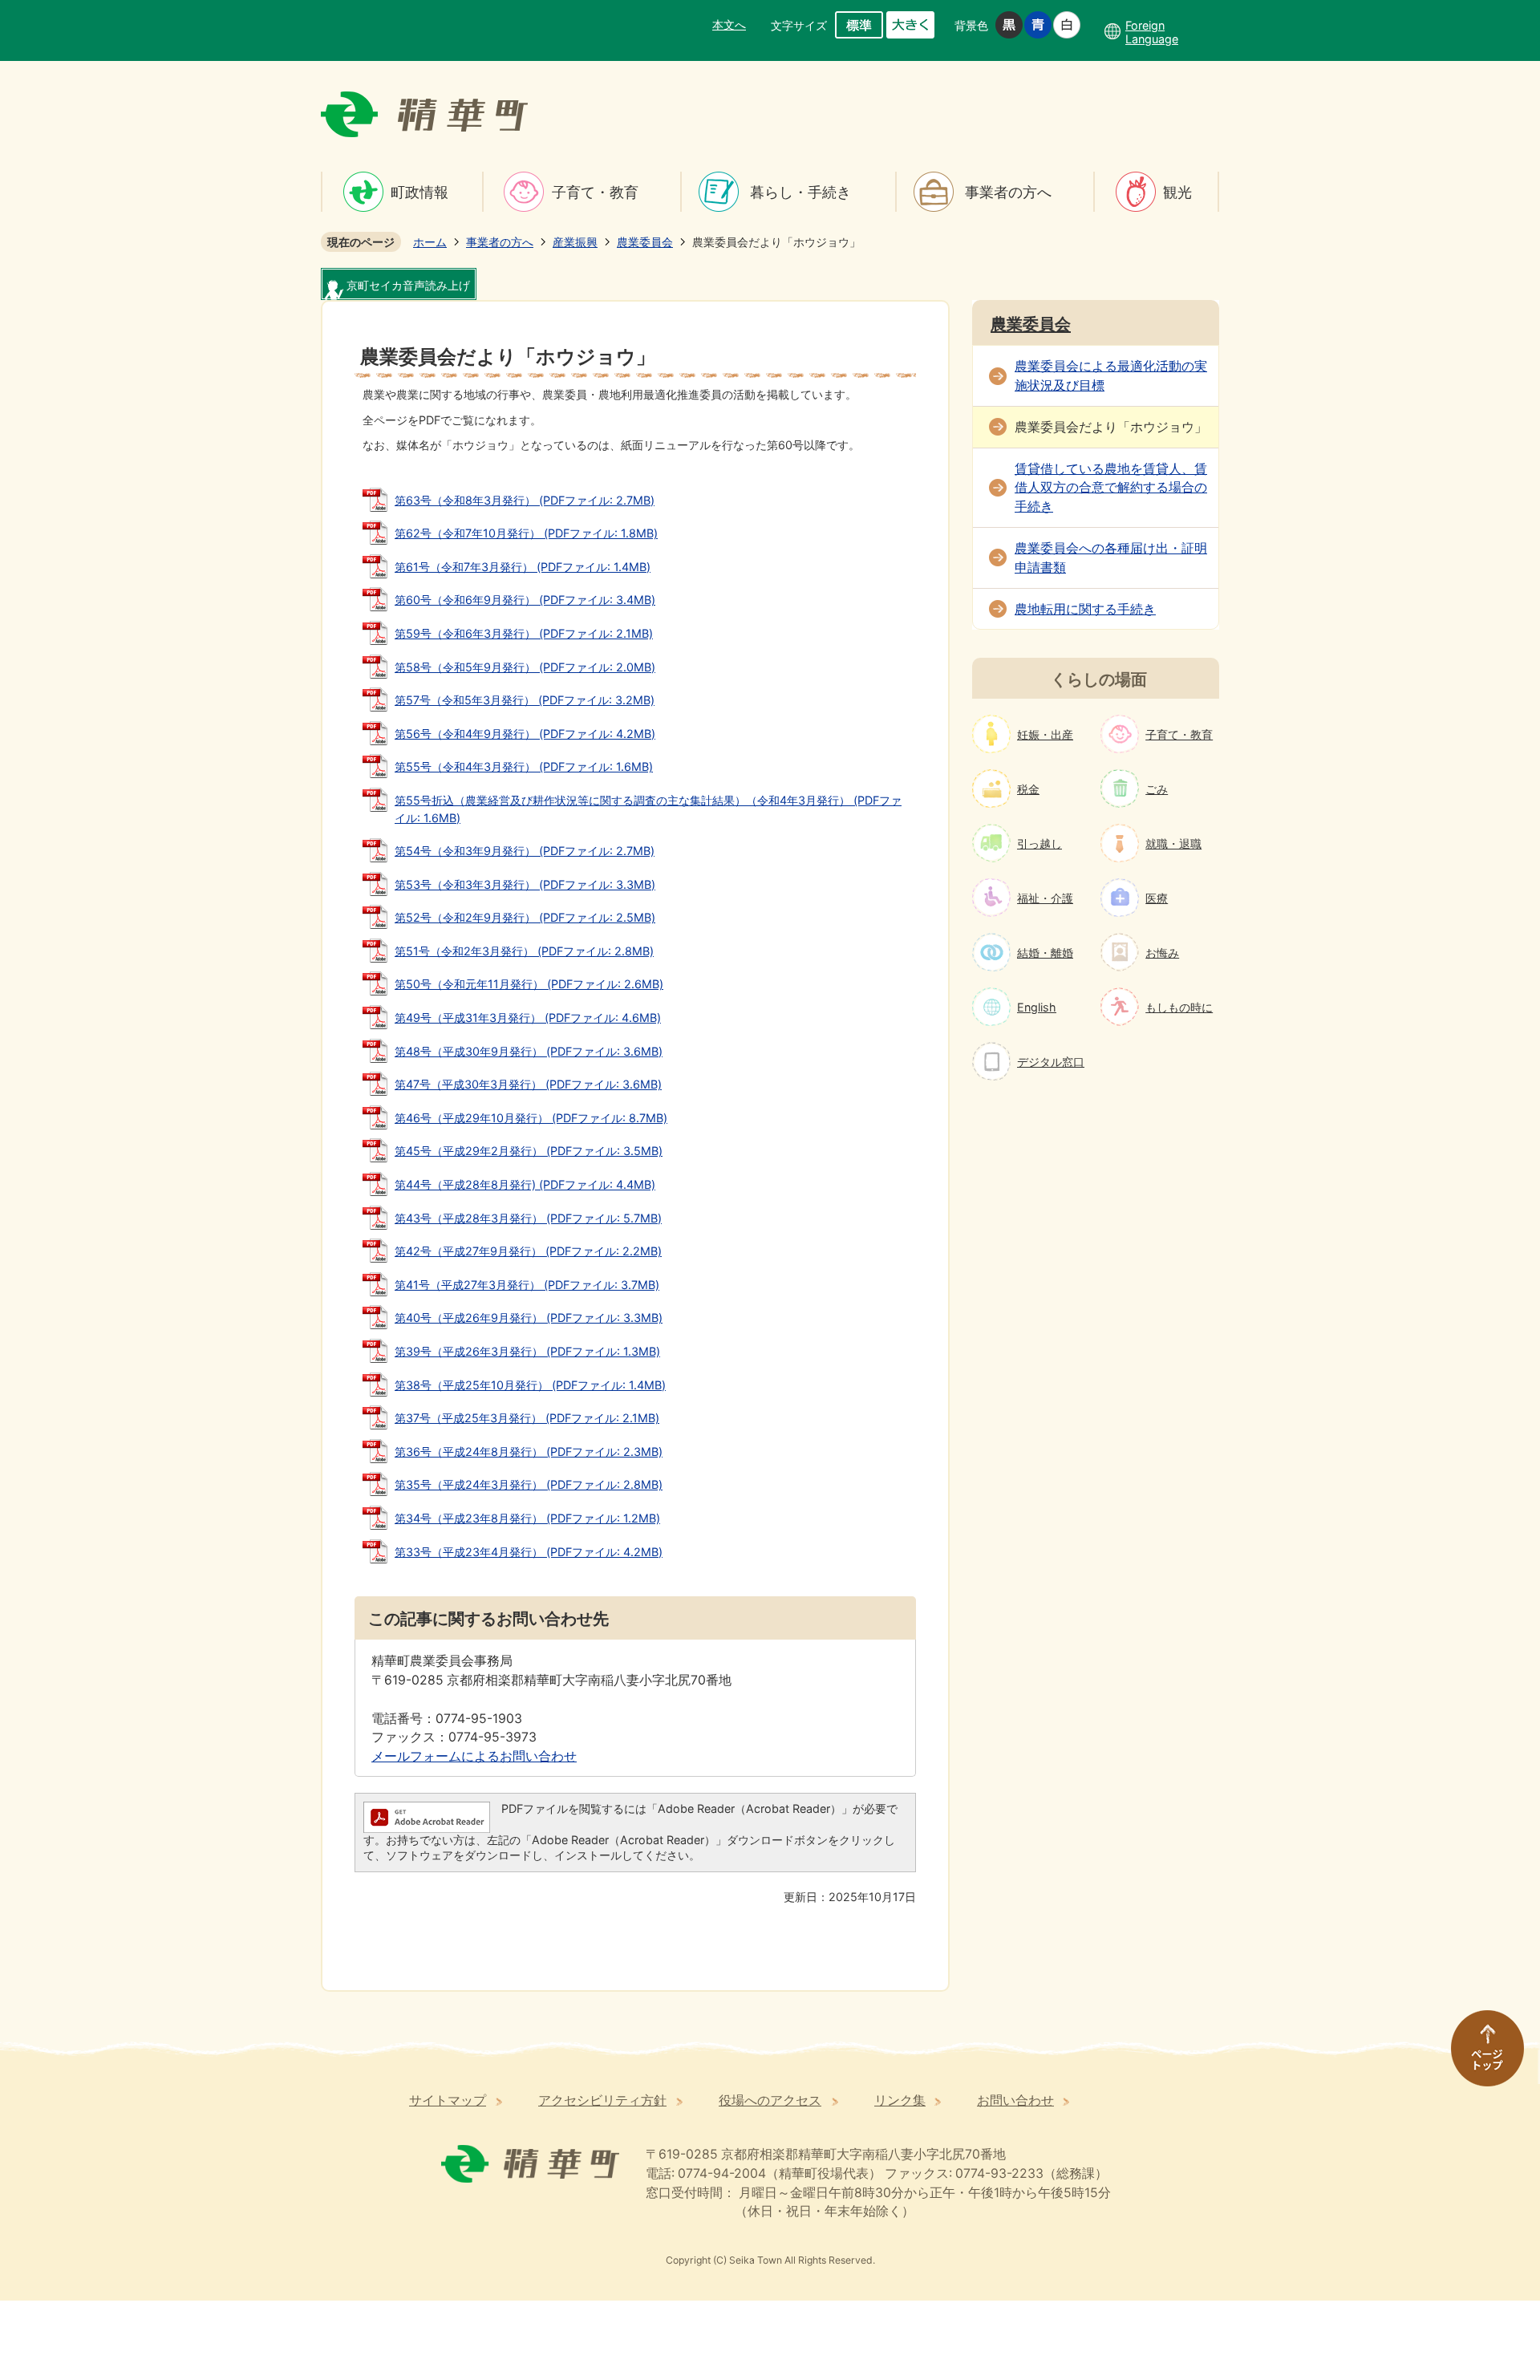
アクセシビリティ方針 (602, 2100)
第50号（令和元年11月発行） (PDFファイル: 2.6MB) (529, 984)
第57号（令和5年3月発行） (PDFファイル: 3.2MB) (525, 700)
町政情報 (419, 192)
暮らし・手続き (800, 192)
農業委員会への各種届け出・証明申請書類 (1111, 558)
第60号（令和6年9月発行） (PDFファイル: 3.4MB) (525, 600)
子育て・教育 (595, 192)
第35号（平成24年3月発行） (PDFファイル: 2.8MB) (529, 1484)
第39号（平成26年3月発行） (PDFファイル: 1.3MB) (527, 1351)
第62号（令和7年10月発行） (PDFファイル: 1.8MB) (526, 533)
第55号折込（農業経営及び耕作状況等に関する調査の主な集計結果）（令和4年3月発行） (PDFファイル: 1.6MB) (648, 809)
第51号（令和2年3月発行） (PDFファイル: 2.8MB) (524, 951)
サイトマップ (448, 2100)
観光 (1177, 192)
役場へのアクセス (770, 2100)
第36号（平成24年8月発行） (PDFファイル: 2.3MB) (529, 1452)
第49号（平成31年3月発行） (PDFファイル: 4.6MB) (528, 1018)
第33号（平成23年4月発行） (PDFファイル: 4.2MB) (529, 1552)
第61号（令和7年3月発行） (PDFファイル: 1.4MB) (523, 567)
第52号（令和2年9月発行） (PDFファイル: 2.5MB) (525, 917)
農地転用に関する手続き (1085, 609)
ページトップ (1480, 2056)
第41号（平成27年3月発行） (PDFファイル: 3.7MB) (527, 1285)
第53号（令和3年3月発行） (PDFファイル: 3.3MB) (525, 884)
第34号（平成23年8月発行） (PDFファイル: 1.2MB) (527, 1518)
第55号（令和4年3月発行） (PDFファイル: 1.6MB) (524, 766)
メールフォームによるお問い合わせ (474, 1756)
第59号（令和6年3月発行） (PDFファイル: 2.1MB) (524, 633)
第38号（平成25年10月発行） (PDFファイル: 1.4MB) (530, 1385)
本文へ (729, 24)
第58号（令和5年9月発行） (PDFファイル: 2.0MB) (525, 667)
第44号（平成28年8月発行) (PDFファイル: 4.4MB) (525, 1184)
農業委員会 (645, 242)
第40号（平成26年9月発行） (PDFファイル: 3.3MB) (529, 1318)
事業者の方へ (1008, 192)
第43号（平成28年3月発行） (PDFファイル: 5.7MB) (528, 1218)
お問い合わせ (1015, 2100)
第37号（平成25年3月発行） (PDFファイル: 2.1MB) (527, 1418)
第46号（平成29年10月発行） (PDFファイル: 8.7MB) (531, 1118)
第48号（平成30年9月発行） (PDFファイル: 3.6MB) (529, 1051)
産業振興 (575, 242)
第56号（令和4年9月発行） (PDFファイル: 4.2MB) (525, 734)
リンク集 (900, 2100)
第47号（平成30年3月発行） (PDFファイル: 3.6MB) (528, 1084)
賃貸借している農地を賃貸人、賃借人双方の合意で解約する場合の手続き (1111, 488)
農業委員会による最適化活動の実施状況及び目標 (1111, 376)
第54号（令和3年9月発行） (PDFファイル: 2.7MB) (525, 851)
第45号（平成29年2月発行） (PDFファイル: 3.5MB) (529, 1151)
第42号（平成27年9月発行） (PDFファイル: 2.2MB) (528, 1251)
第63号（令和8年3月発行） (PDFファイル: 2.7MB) (525, 500)
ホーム (430, 242)
